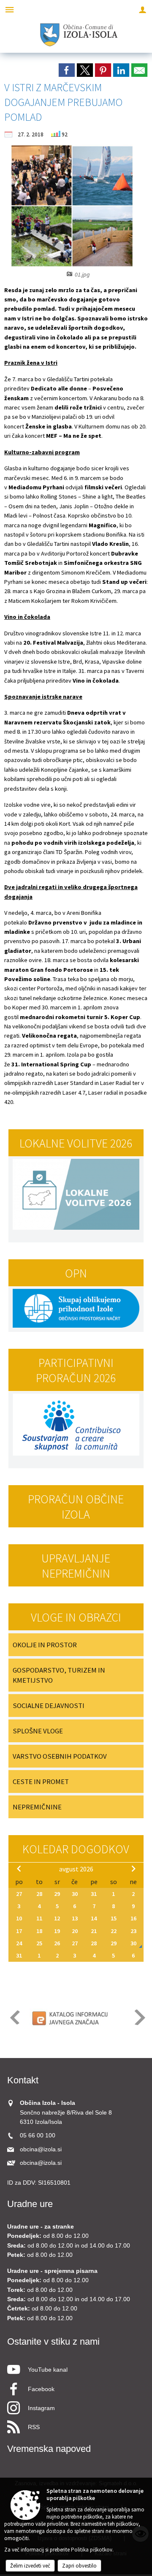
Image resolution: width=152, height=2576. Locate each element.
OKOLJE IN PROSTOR (45, 1645)
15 (114, 1918)
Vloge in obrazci (76, 1617)
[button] (14, 2017)
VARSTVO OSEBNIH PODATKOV (60, 1756)
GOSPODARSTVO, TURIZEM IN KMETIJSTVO (59, 1675)
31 (94, 1894)
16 (133, 1918)
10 (19, 1918)
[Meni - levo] (9, 9)
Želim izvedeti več (30, 2566)
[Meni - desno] (142, 9)
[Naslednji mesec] (133, 1868)
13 (75, 1918)
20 (75, 1931)
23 (133, 1931)
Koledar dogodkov (76, 1849)
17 (19, 1931)
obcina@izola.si (41, 2149)
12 (57, 1918)
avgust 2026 (76, 1869)
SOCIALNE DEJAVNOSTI (49, 1706)
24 (19, 1943)
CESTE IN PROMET (41, 1782)
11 (39, 1918)
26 (57, 1943)
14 (94, 1918)
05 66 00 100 (38, 2135)
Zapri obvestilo (79, 2566)
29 (57, 1894)
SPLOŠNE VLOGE (38, 1731)
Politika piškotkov (92, 2550)
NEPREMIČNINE (37, 1807)
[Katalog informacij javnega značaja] (71, 2018)
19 (57, 1931)
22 (114, 1931)
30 (75, 1894)
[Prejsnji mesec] (19, 1868)
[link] (67, 70)
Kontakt (23, 2080)
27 (19, 1894)
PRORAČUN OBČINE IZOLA (76, 1507)
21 (94, 1931)
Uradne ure (30, 2204)
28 (39, 1894)
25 (39, 1943)
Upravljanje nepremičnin (76, 1566)
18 (39, 1931)
